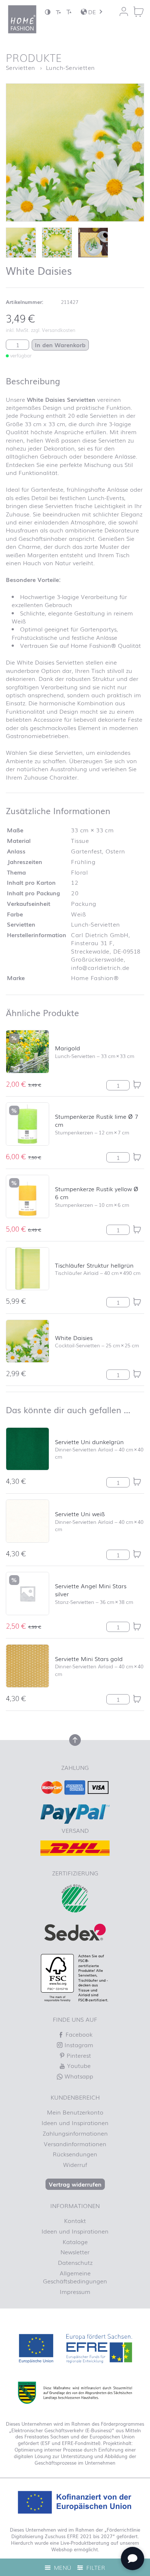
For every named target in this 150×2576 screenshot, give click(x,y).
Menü (62, 2567)
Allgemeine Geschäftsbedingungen (75, 2277)
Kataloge (75, 2242)
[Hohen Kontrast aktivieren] (48, 12)
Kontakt (75, 2220)
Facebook (78, 2034)
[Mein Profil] (124, 12)
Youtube (78, 2065)
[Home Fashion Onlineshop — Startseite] (22, 19)
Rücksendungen (75, 2154)
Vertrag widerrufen (75, 2184)
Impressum (75, 2291)
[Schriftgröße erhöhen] (69, 12)
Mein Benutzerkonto (75, 2112)
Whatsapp (78, 2076)
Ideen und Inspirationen (75, 2123)
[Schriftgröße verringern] (58, 12)
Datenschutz (75, 2262)
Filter (95, 2567)
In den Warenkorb (60, 345)
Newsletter (75, 2252)
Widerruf (75, 2164)
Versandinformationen (75, 2144)
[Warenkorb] (138, 12)
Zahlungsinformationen (75, 2133)
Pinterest (78, 2055)
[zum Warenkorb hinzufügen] (137, 1085)
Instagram (78, 2045)
